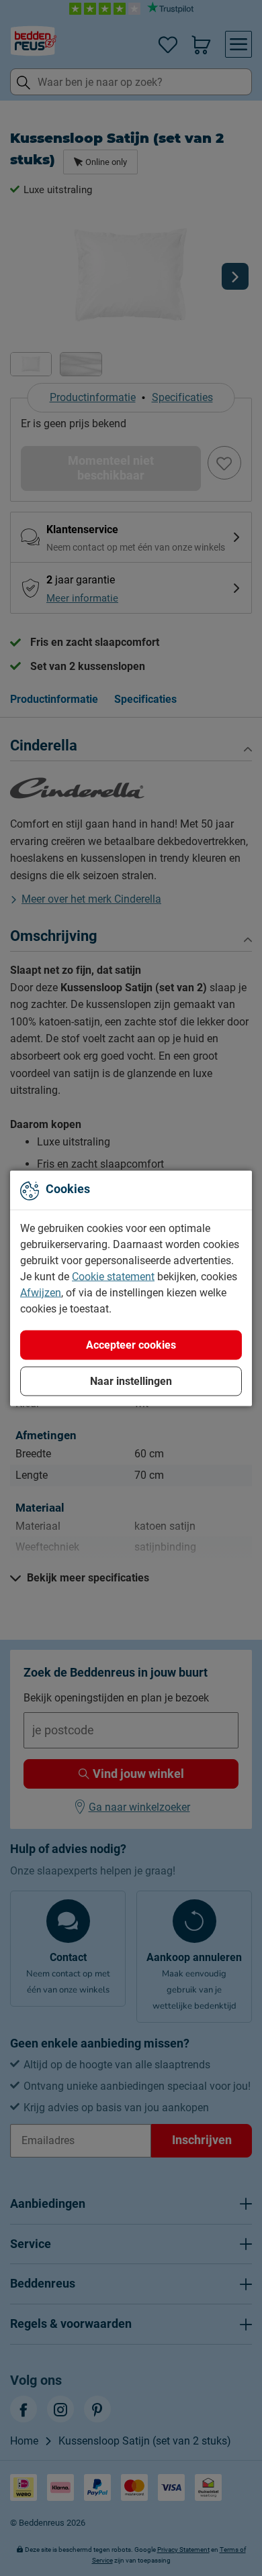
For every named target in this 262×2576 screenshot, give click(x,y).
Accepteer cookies (131, 1344)
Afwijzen (41, 1292)
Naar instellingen (131, 1381)
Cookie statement (113, 1276)
